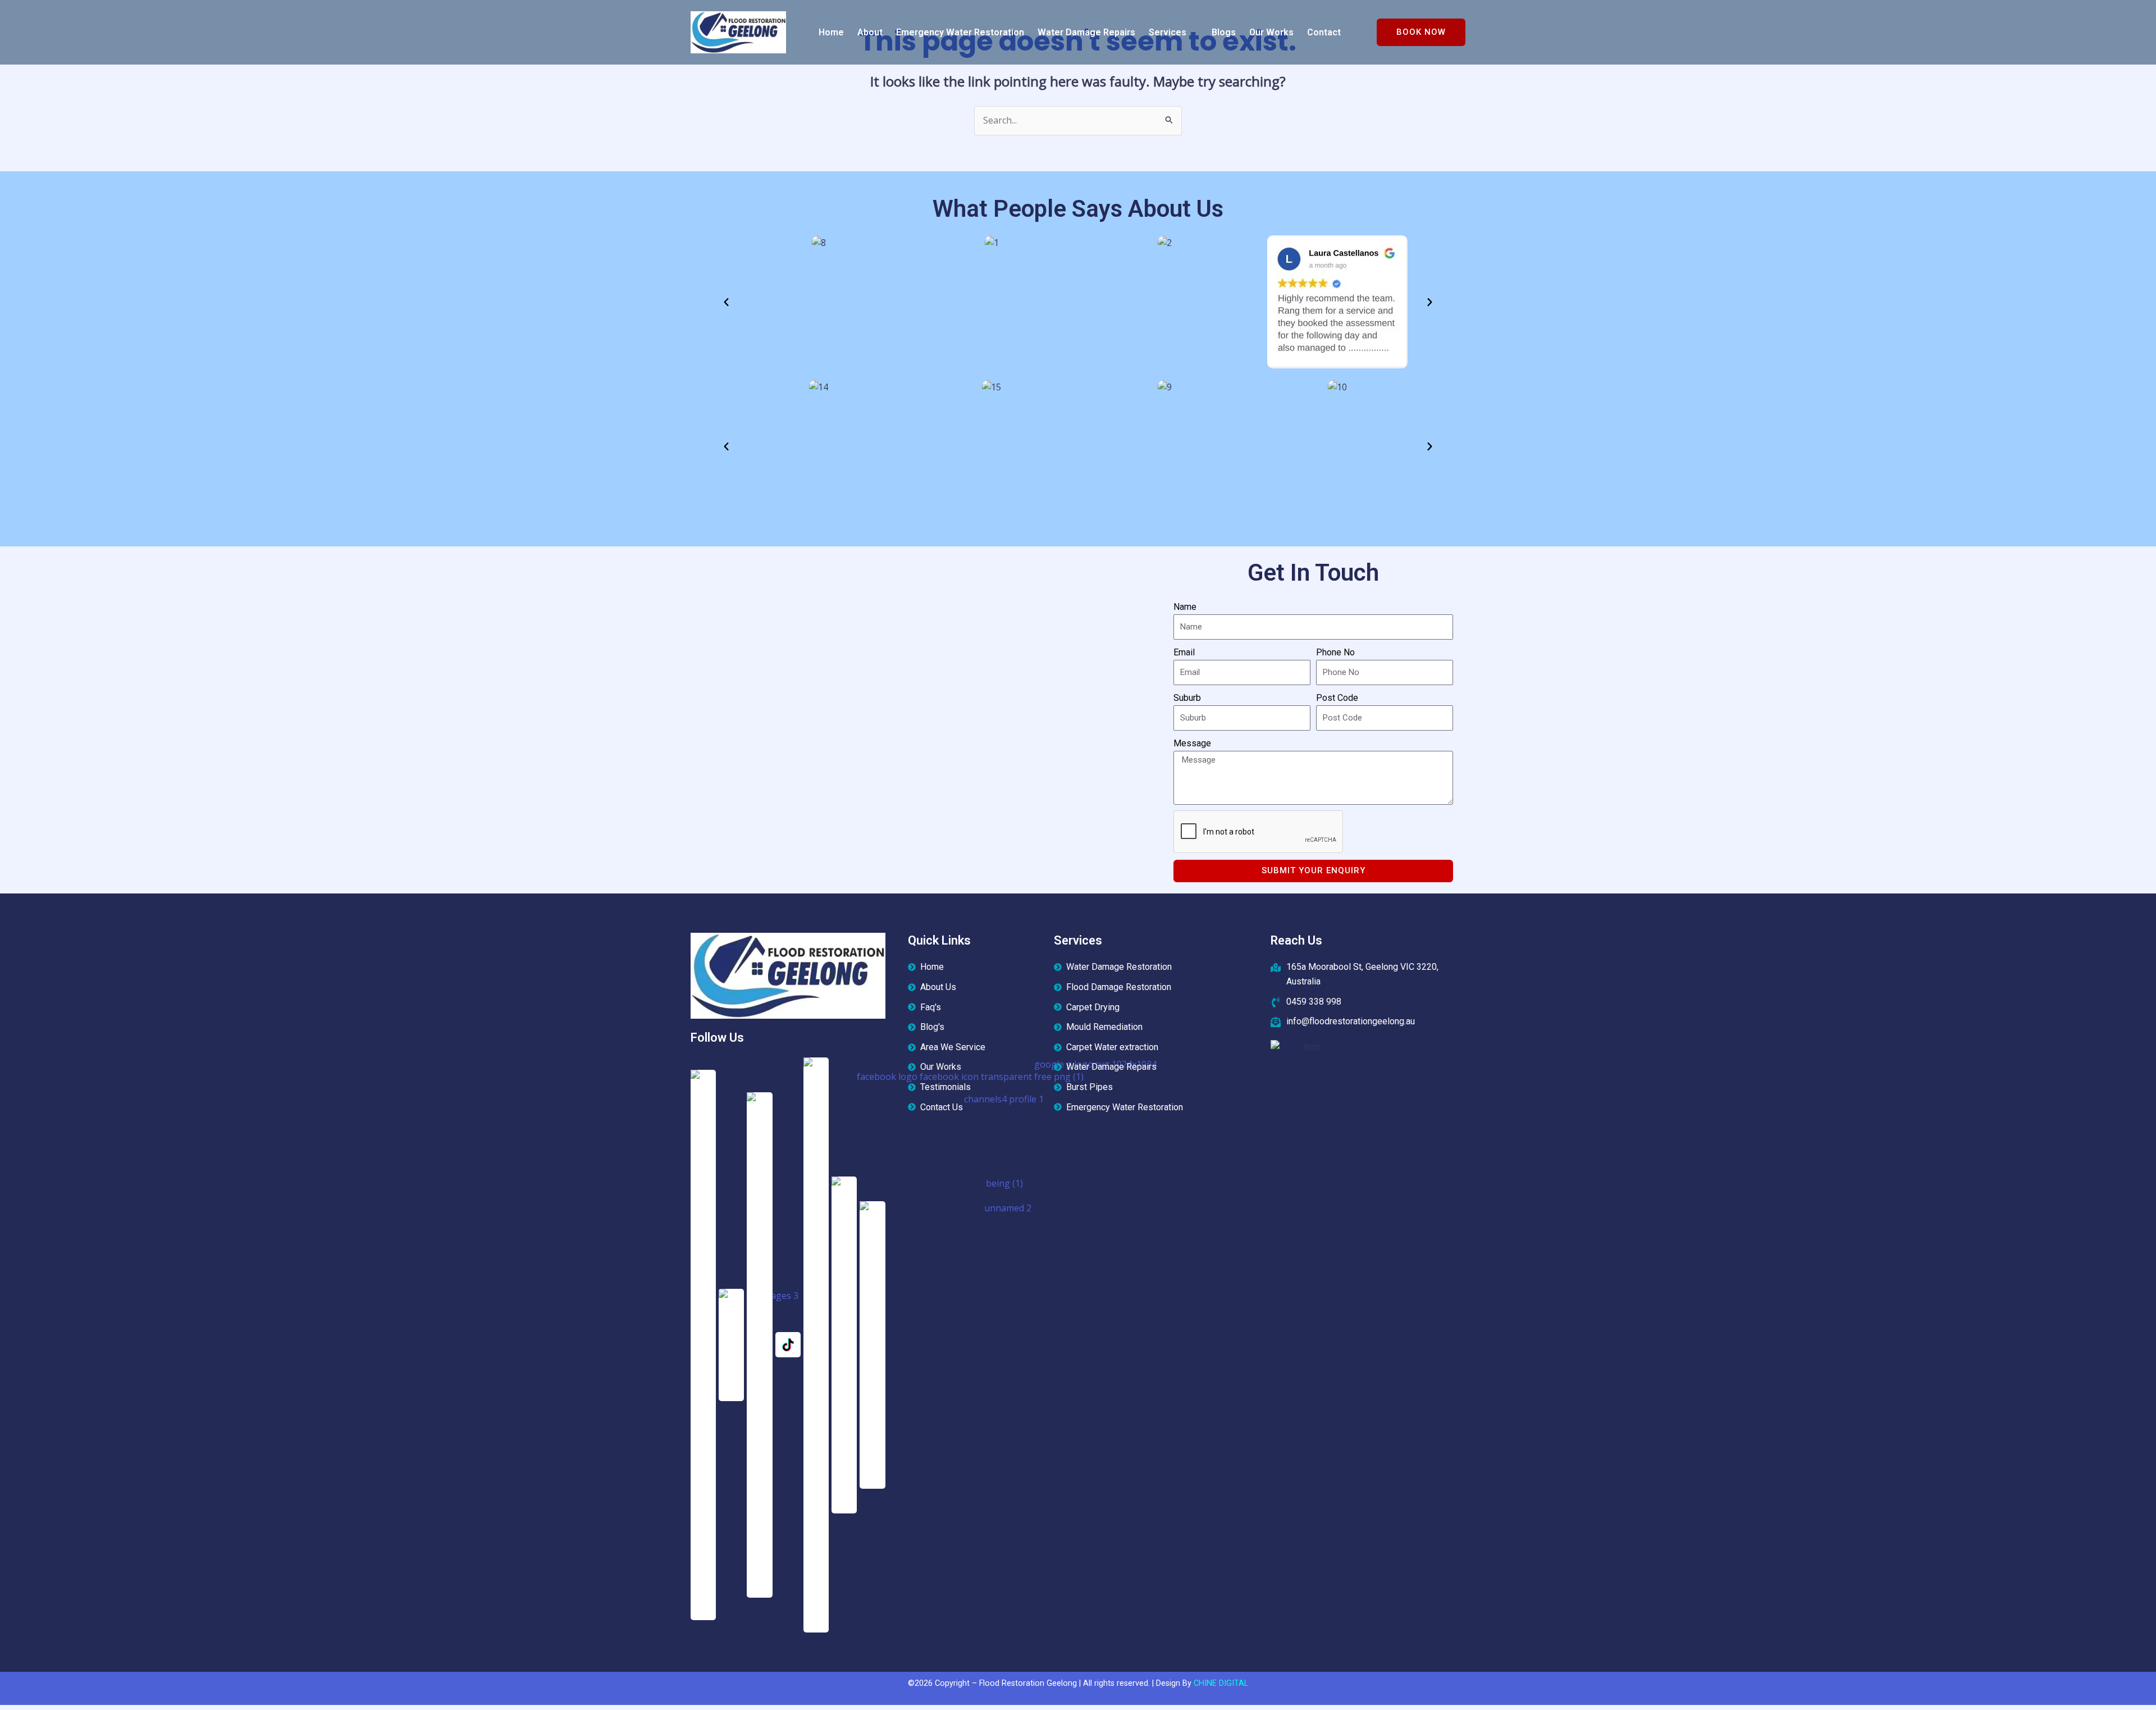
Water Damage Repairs (1086, 32)
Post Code (1337, 698)
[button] (1173, 33)
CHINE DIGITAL (1221, 1683)
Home (831, 32)
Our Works (1271, 32)
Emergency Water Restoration (960, 32)
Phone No (1335, 652)
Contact (1324, 32)
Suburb (1187, 698)
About (870, 32)
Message (1192, 743)
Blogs (1224, 32)
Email (1184, 652)
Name (1185, 607)
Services (1168, 32)
